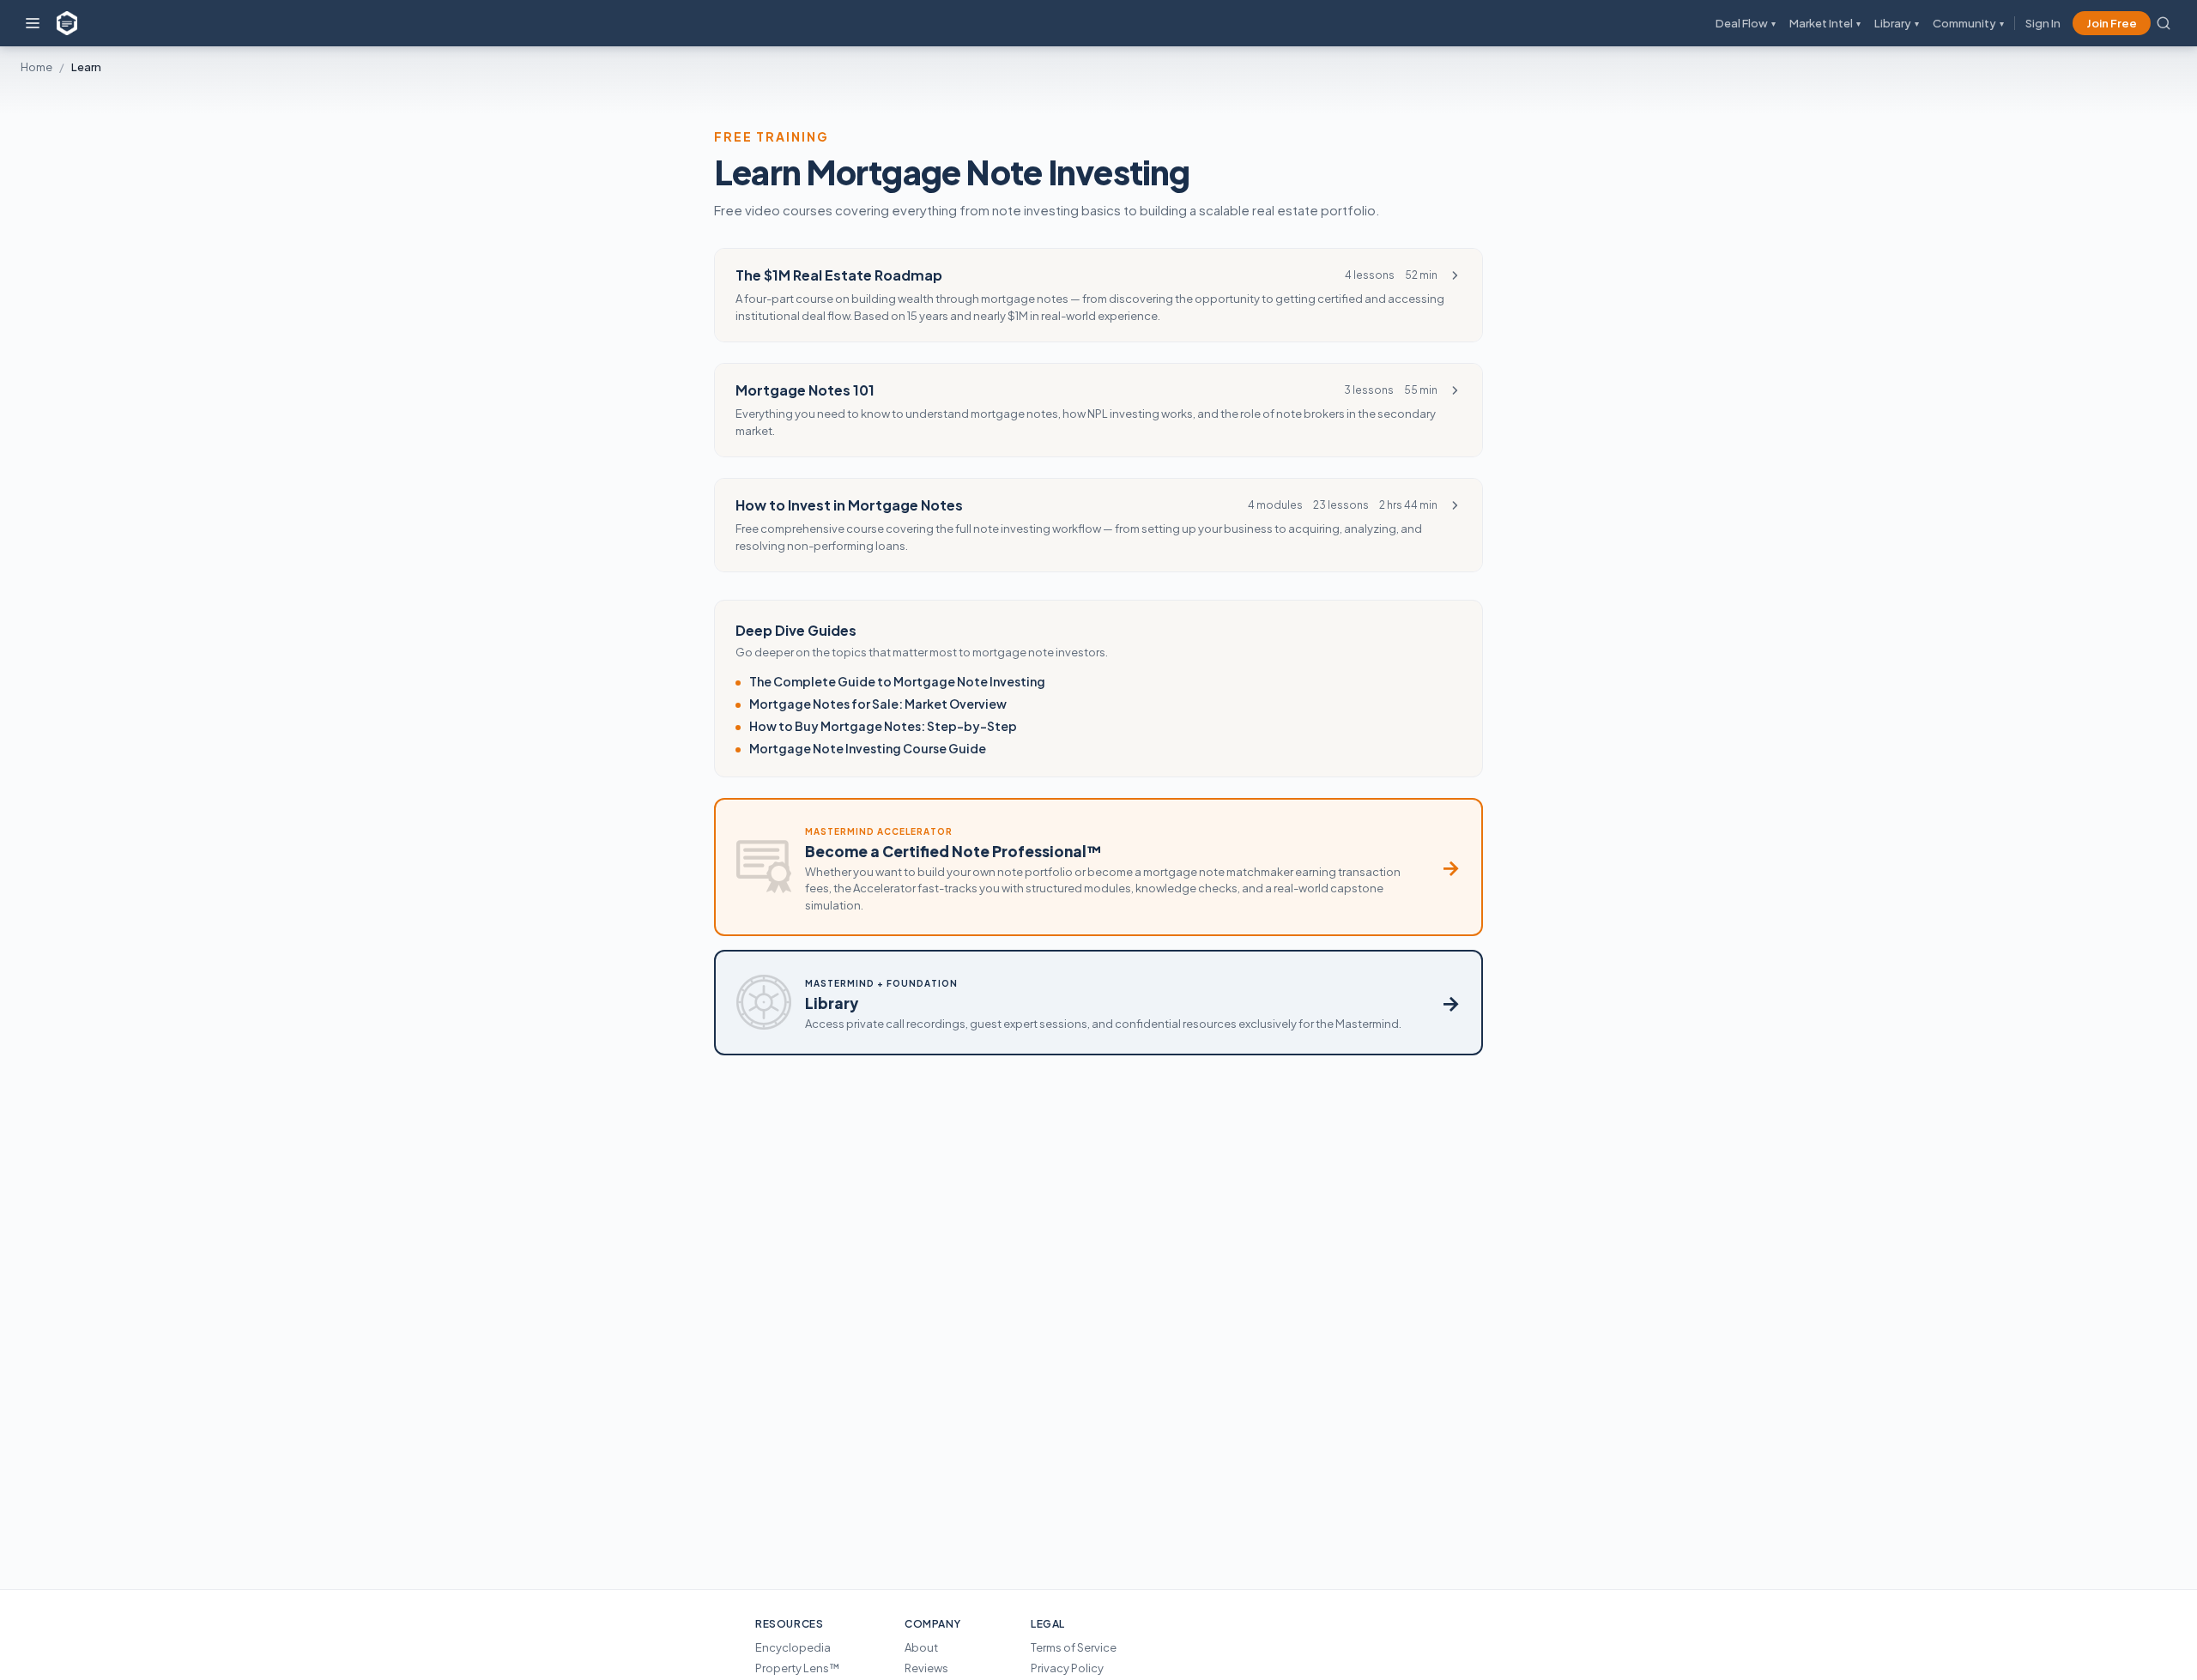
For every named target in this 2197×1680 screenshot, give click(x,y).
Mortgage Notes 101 (805, 390)
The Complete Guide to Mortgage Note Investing (897, 681)
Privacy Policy (1067, 1668)
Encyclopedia (793, 1647)
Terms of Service (1074, 1647)
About (921, 1647)
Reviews (926, 1668)
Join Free (2112, 23)
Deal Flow (1746, 23)
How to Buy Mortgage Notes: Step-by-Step (883, 726)
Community (1968, 23)
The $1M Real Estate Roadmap (839, 275)
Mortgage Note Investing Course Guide (868, 748)
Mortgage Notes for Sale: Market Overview (878, 704)
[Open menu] (33, 23)
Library (1897, 23)
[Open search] (2164, 23)
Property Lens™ (798, 1668)
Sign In (2043, 23)
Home (36, 67)
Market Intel (1825, 23)
